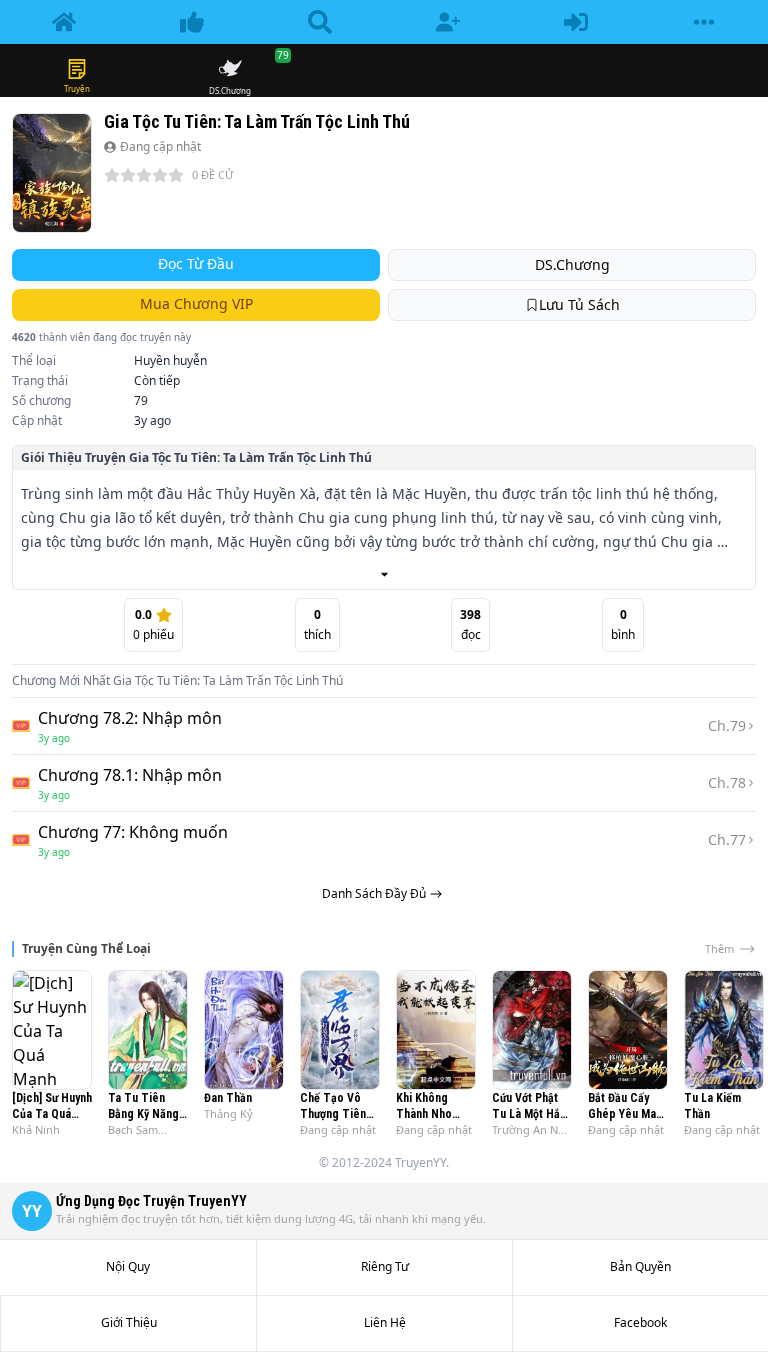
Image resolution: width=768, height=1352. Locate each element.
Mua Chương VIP (196, 303)
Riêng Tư (385, 1267)
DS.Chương (572, 264)
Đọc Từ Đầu (196, 263)
